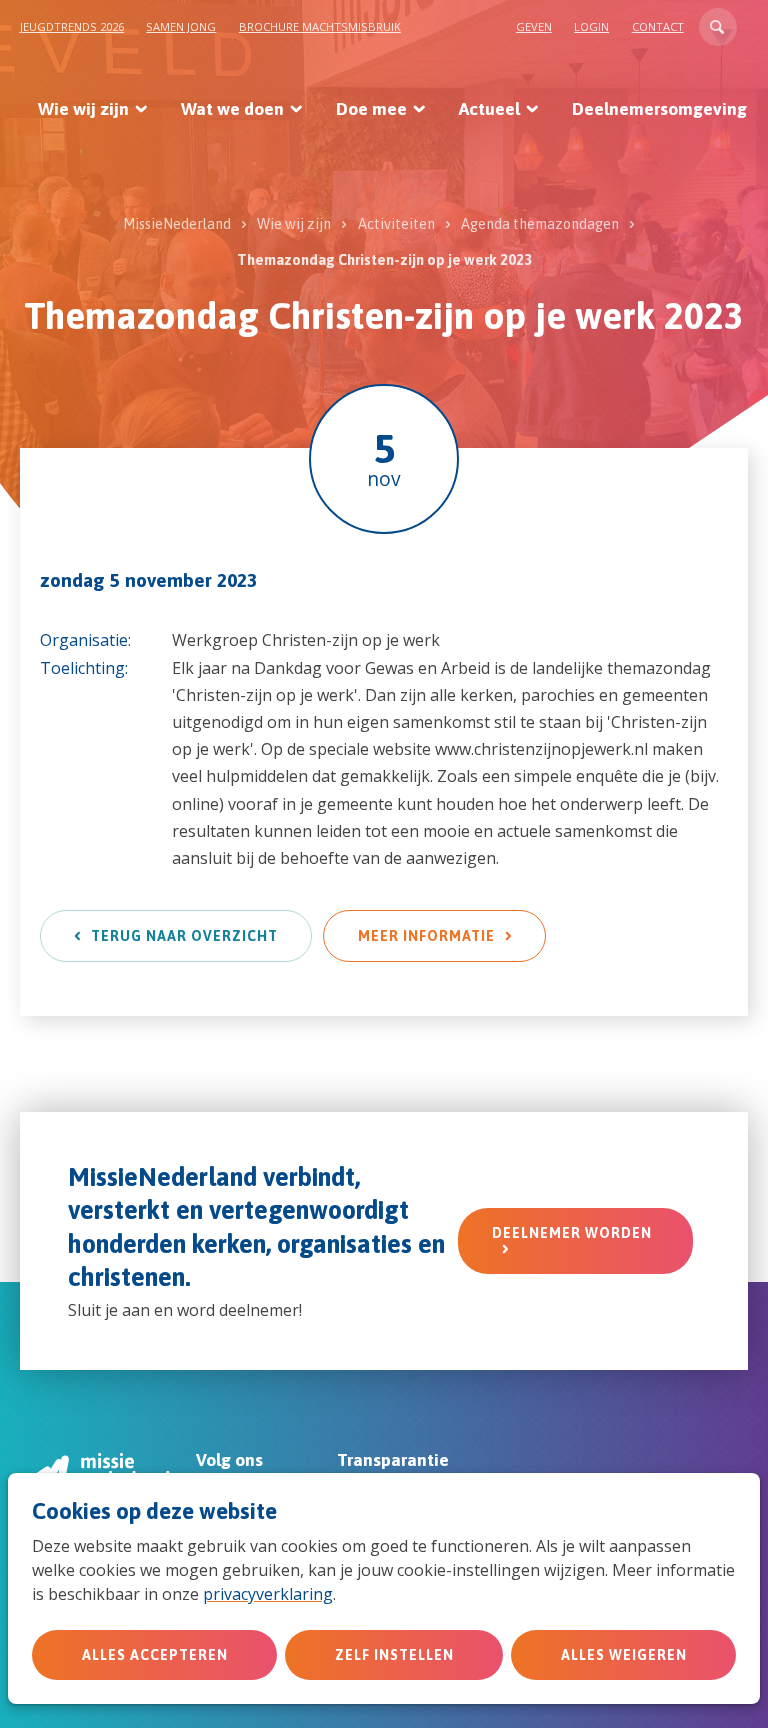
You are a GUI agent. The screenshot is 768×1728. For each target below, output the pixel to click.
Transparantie (393, 1460)
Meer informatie (426, 936)
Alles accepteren (155, 1655)
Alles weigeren (624, 1655)
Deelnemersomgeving (659, 109)
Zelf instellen (394, 1655)
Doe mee (371, 109)
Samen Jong (181, 26)
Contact (658, 26)
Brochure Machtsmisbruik (320, 26)
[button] (718, 27)
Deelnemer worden (572, 1233)
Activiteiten (396, 224)
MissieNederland (177, 224)
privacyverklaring (268, 1594)
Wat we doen (232, 109)
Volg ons (229, 1460)
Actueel (489, 109)
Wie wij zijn (83, 109)
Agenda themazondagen (540, 224)
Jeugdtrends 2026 (72, 26)
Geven (534, 26)
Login (591, 26)
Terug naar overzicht (184, 936)
